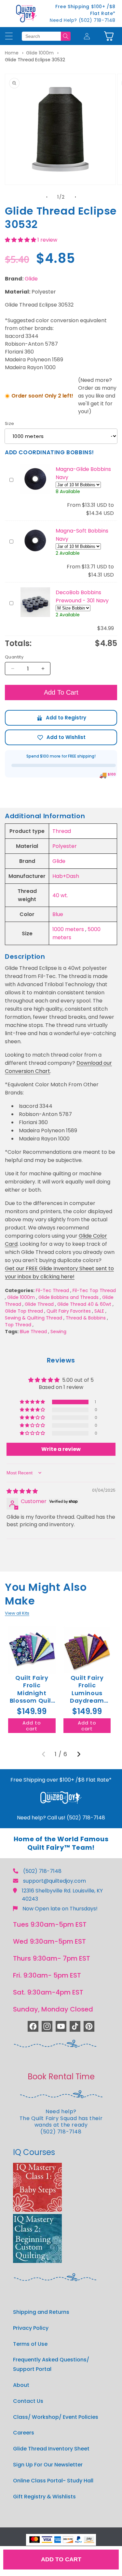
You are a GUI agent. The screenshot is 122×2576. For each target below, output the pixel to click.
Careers (24, 2433)
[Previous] (44, 1754)
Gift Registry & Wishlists (44, 2497)
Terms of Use (30, 2344)
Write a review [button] (61, 1449)
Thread (62, 831)
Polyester (65, 846)
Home (12, 53)
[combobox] (41, 36)
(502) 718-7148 (42, 1871)
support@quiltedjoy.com (54, 1881)
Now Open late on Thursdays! (60, 1909)
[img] (22, 1491)
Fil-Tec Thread (52, 1290)
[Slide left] (47, 197)
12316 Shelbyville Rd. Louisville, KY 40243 (62, 1895)
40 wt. (60, 895)
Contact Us (28, 2401)
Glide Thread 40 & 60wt (84, 1304)
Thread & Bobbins (86, 1318)
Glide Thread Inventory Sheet (51, 2449)
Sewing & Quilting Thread (34, 1318)
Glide (31, 279)
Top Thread (18, 1325)
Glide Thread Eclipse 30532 (35, 60)
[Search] (66, 36)
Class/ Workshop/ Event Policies (56, 2417)
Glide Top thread (24, 1311)
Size (10, 423)
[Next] (79, 1754)
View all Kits (17, 1613)
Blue (58, 914)
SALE (99, 1311)
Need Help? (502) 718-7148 (83, 20)
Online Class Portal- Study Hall (53, 2481)
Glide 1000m (40, 53)
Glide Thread (39, 1304)
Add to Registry (61, 718)
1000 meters (68, 929)
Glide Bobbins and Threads (68, 1297)
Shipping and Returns (41, 2312)
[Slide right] (75, 197)
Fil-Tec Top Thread (94, 1290)
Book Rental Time (61, 2077)
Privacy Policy (31, 2328)
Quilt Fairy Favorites (69, 1311)
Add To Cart (61, 692)
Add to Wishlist (61, 737)
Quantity (14, 657)
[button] (109, 36)
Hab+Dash (66, 876)
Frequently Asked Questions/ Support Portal (51, 2364)
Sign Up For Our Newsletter (48, 2465)
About (21, 2385)
